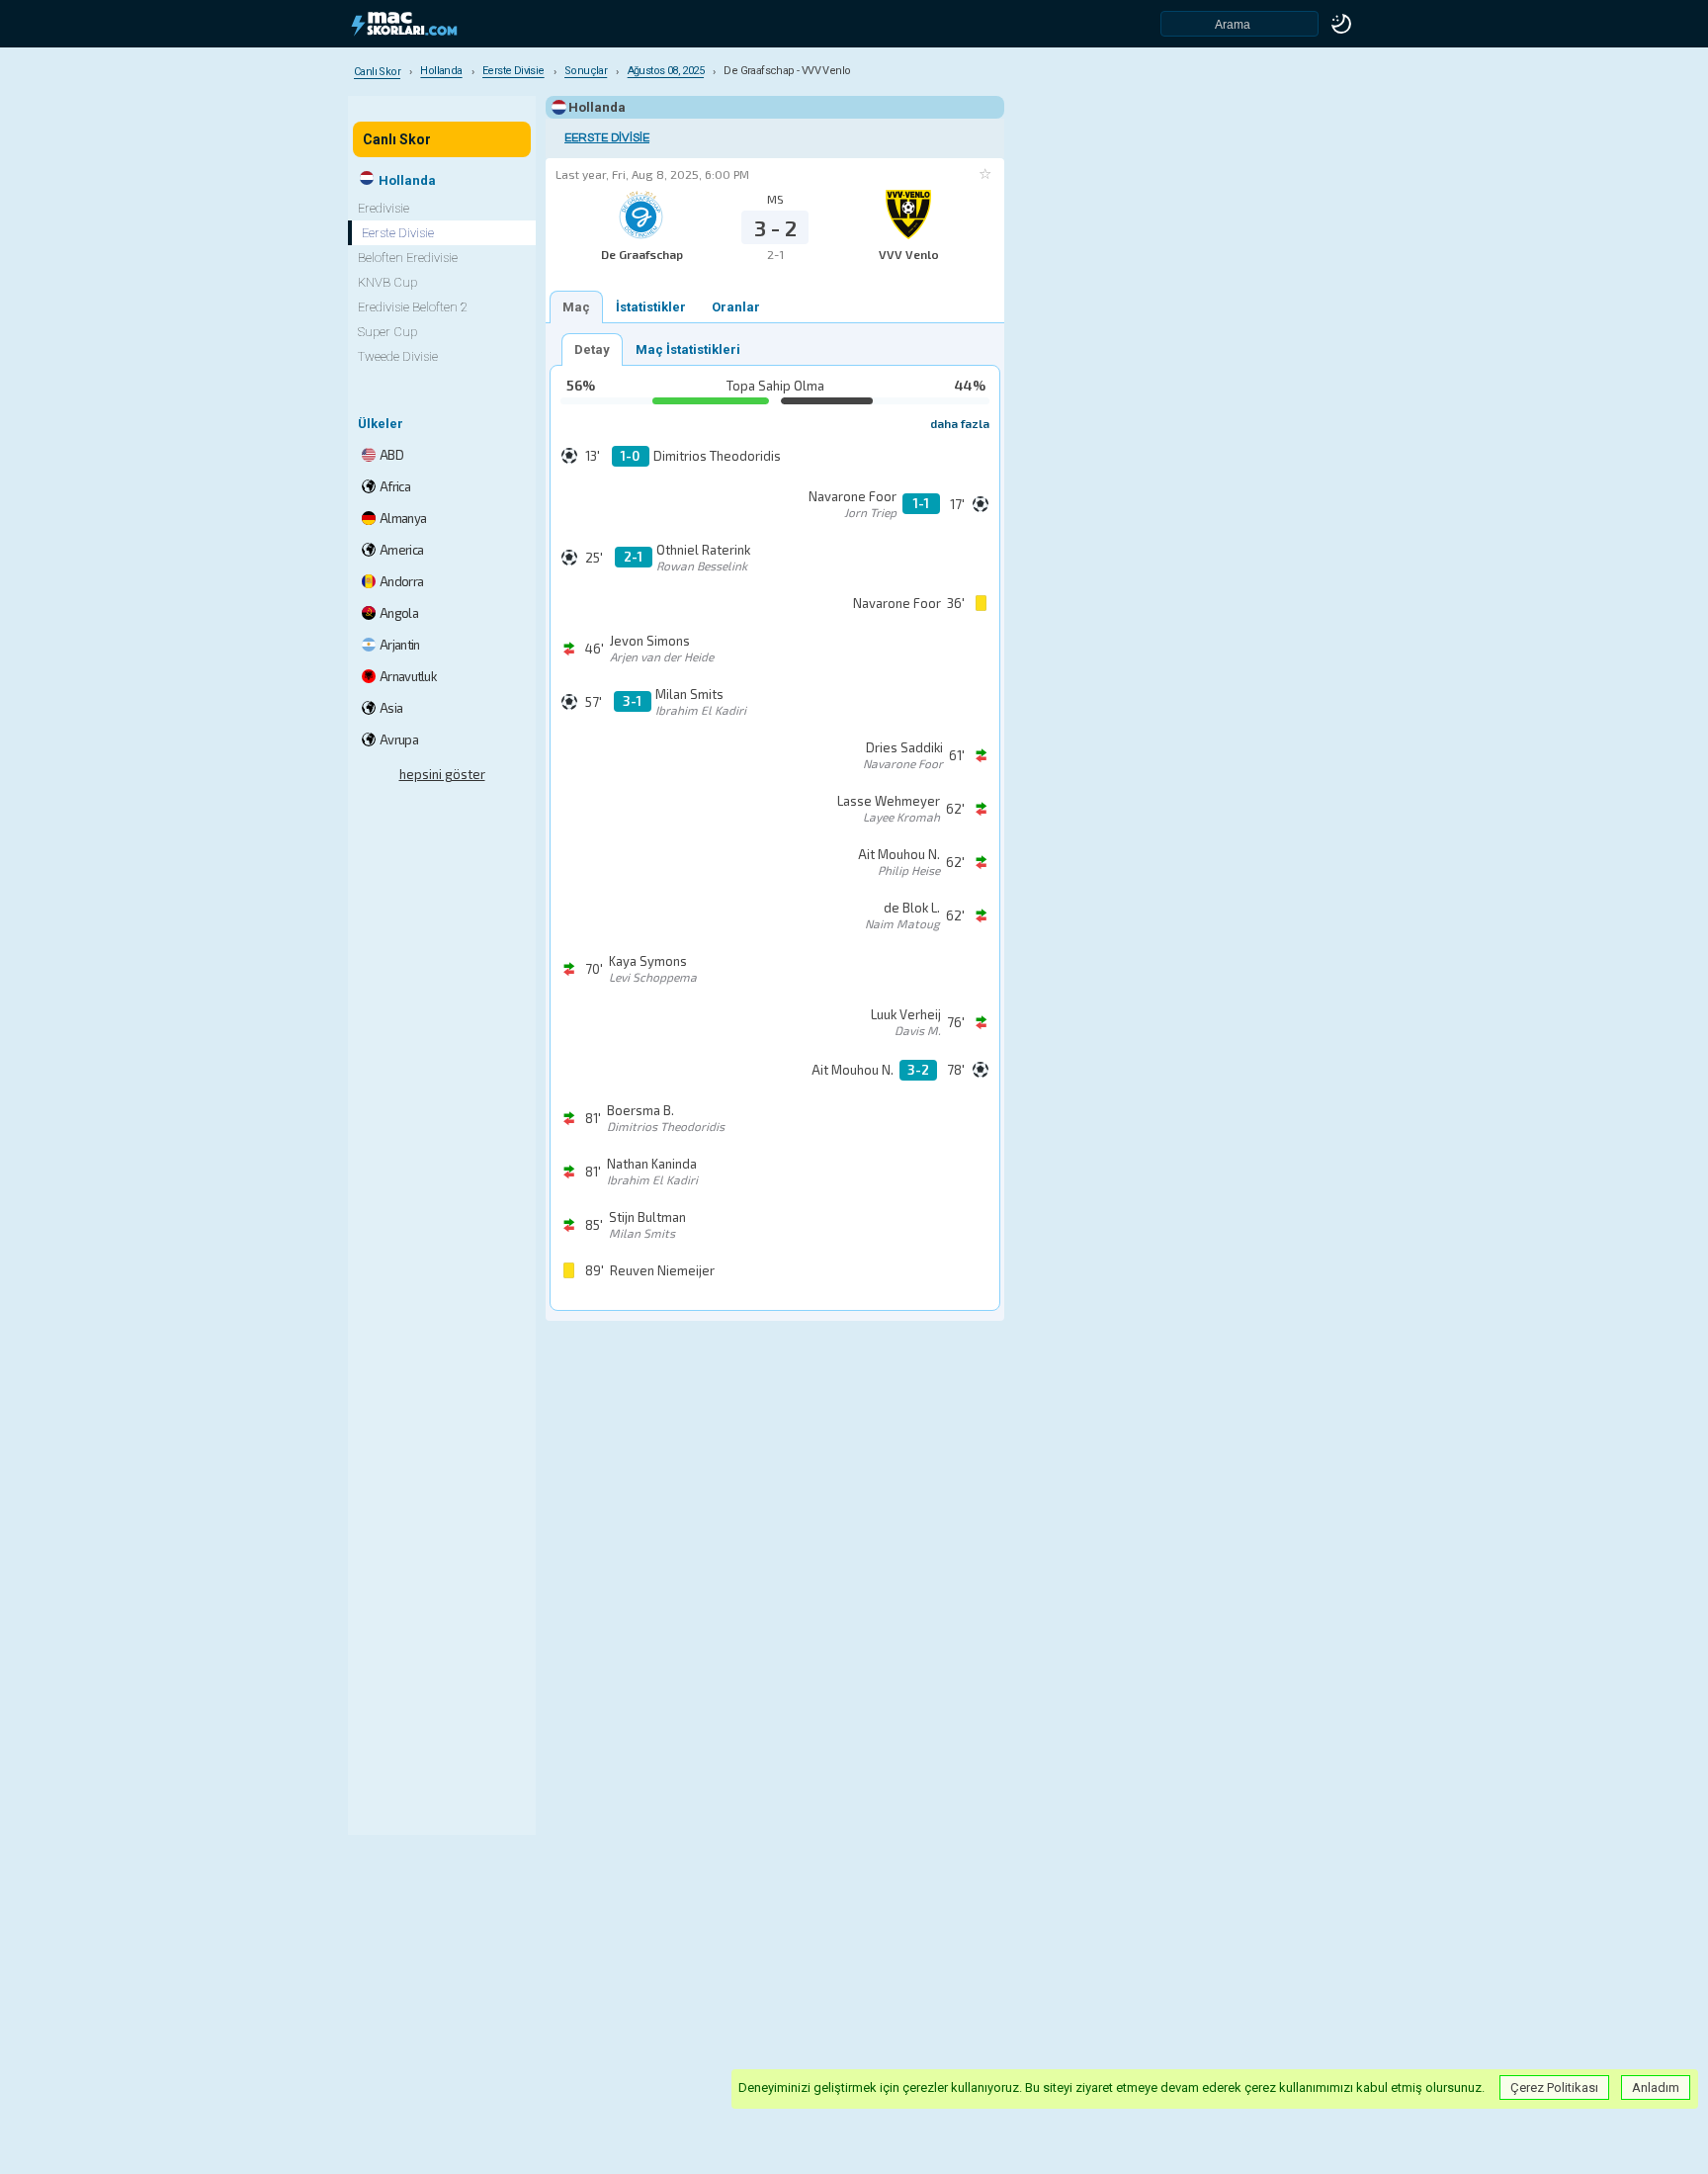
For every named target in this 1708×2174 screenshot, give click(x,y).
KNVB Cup (387, 282)
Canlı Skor (397, 139)
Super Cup (387, 332)
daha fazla (960, 423)
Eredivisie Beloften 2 (413, 307)
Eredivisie (384, 208)
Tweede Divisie (398, 356)
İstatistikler (651, 307)
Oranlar (736, 307)
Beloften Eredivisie (408, 258)
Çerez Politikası (1554, 2087)
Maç (576, 307)
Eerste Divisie (607, 138)
